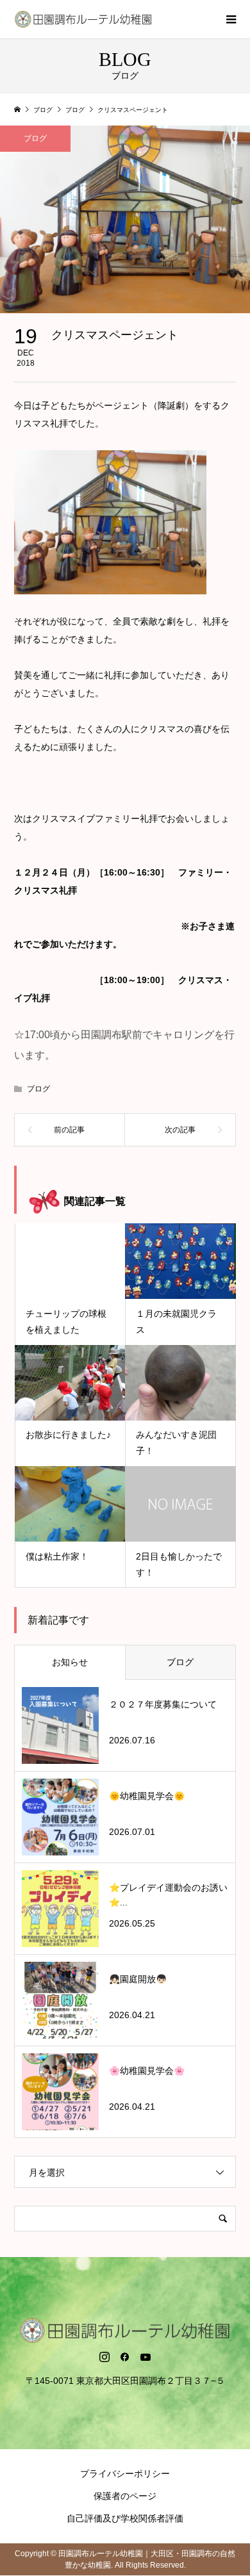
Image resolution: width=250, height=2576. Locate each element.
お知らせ (70, 1662)
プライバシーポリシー (125, 2474)
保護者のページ (125, 2496)
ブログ (35, 138)
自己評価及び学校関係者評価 (125, 2518)
